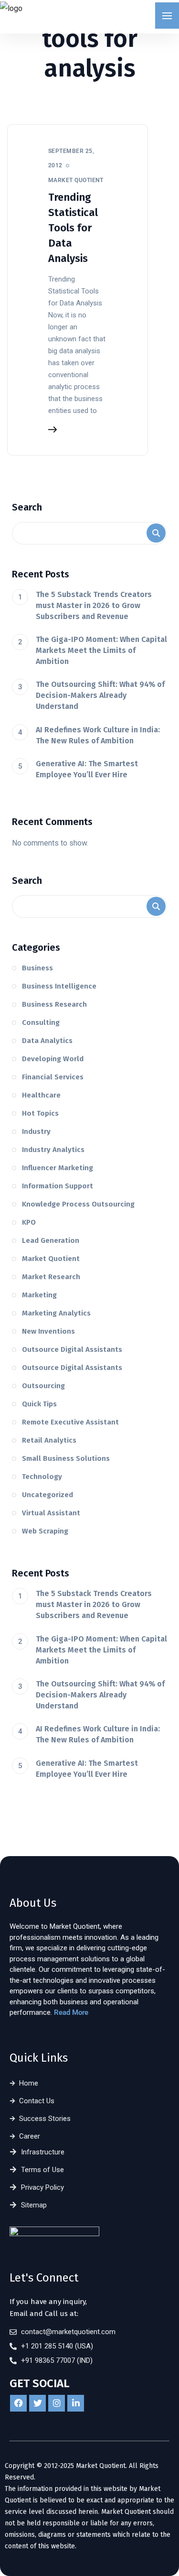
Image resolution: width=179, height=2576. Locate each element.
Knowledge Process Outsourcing (78, 1204)
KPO (29, 1222)
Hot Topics (40, 1113)
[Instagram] (57, 2403)
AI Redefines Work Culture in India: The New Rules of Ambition (98, 735)
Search (27, 507)
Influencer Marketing (58, 1168)
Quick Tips (39, 1404)
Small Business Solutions (66, 1458)
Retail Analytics (49, 1440)
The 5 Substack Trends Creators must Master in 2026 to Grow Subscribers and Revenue (94, 605)
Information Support (58, 1186)
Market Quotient (51, 1259)
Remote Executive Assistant (70, 1422)
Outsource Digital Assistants (72, 1349)
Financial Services (53, 1077)
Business (37, 968)
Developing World (53, 1059)
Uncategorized (47, 1495)
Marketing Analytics (56, 1313)
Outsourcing (43, 1386)
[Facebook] (18, 2403)
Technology (42, 1477)
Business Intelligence (59, 986)
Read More (71, 2012)
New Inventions (48, 1331)
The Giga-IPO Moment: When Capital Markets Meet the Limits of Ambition (101, 650)
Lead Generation (51, 1240)
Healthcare (41, 1095)
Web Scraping (45, 1531)
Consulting (41, 1022)
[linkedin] (76, 2403)
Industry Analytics (53, 1150)
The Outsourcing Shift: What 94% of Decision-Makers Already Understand (100, 695)
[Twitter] (37, 2403)
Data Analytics (47, 1041)
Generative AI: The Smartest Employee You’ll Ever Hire (87, 769)
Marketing (39, 1295)
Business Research (54, 1004)
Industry (36, 1131)
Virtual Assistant (51, 1513)
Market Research (51, 1277)
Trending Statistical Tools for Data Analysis (73, 228)
